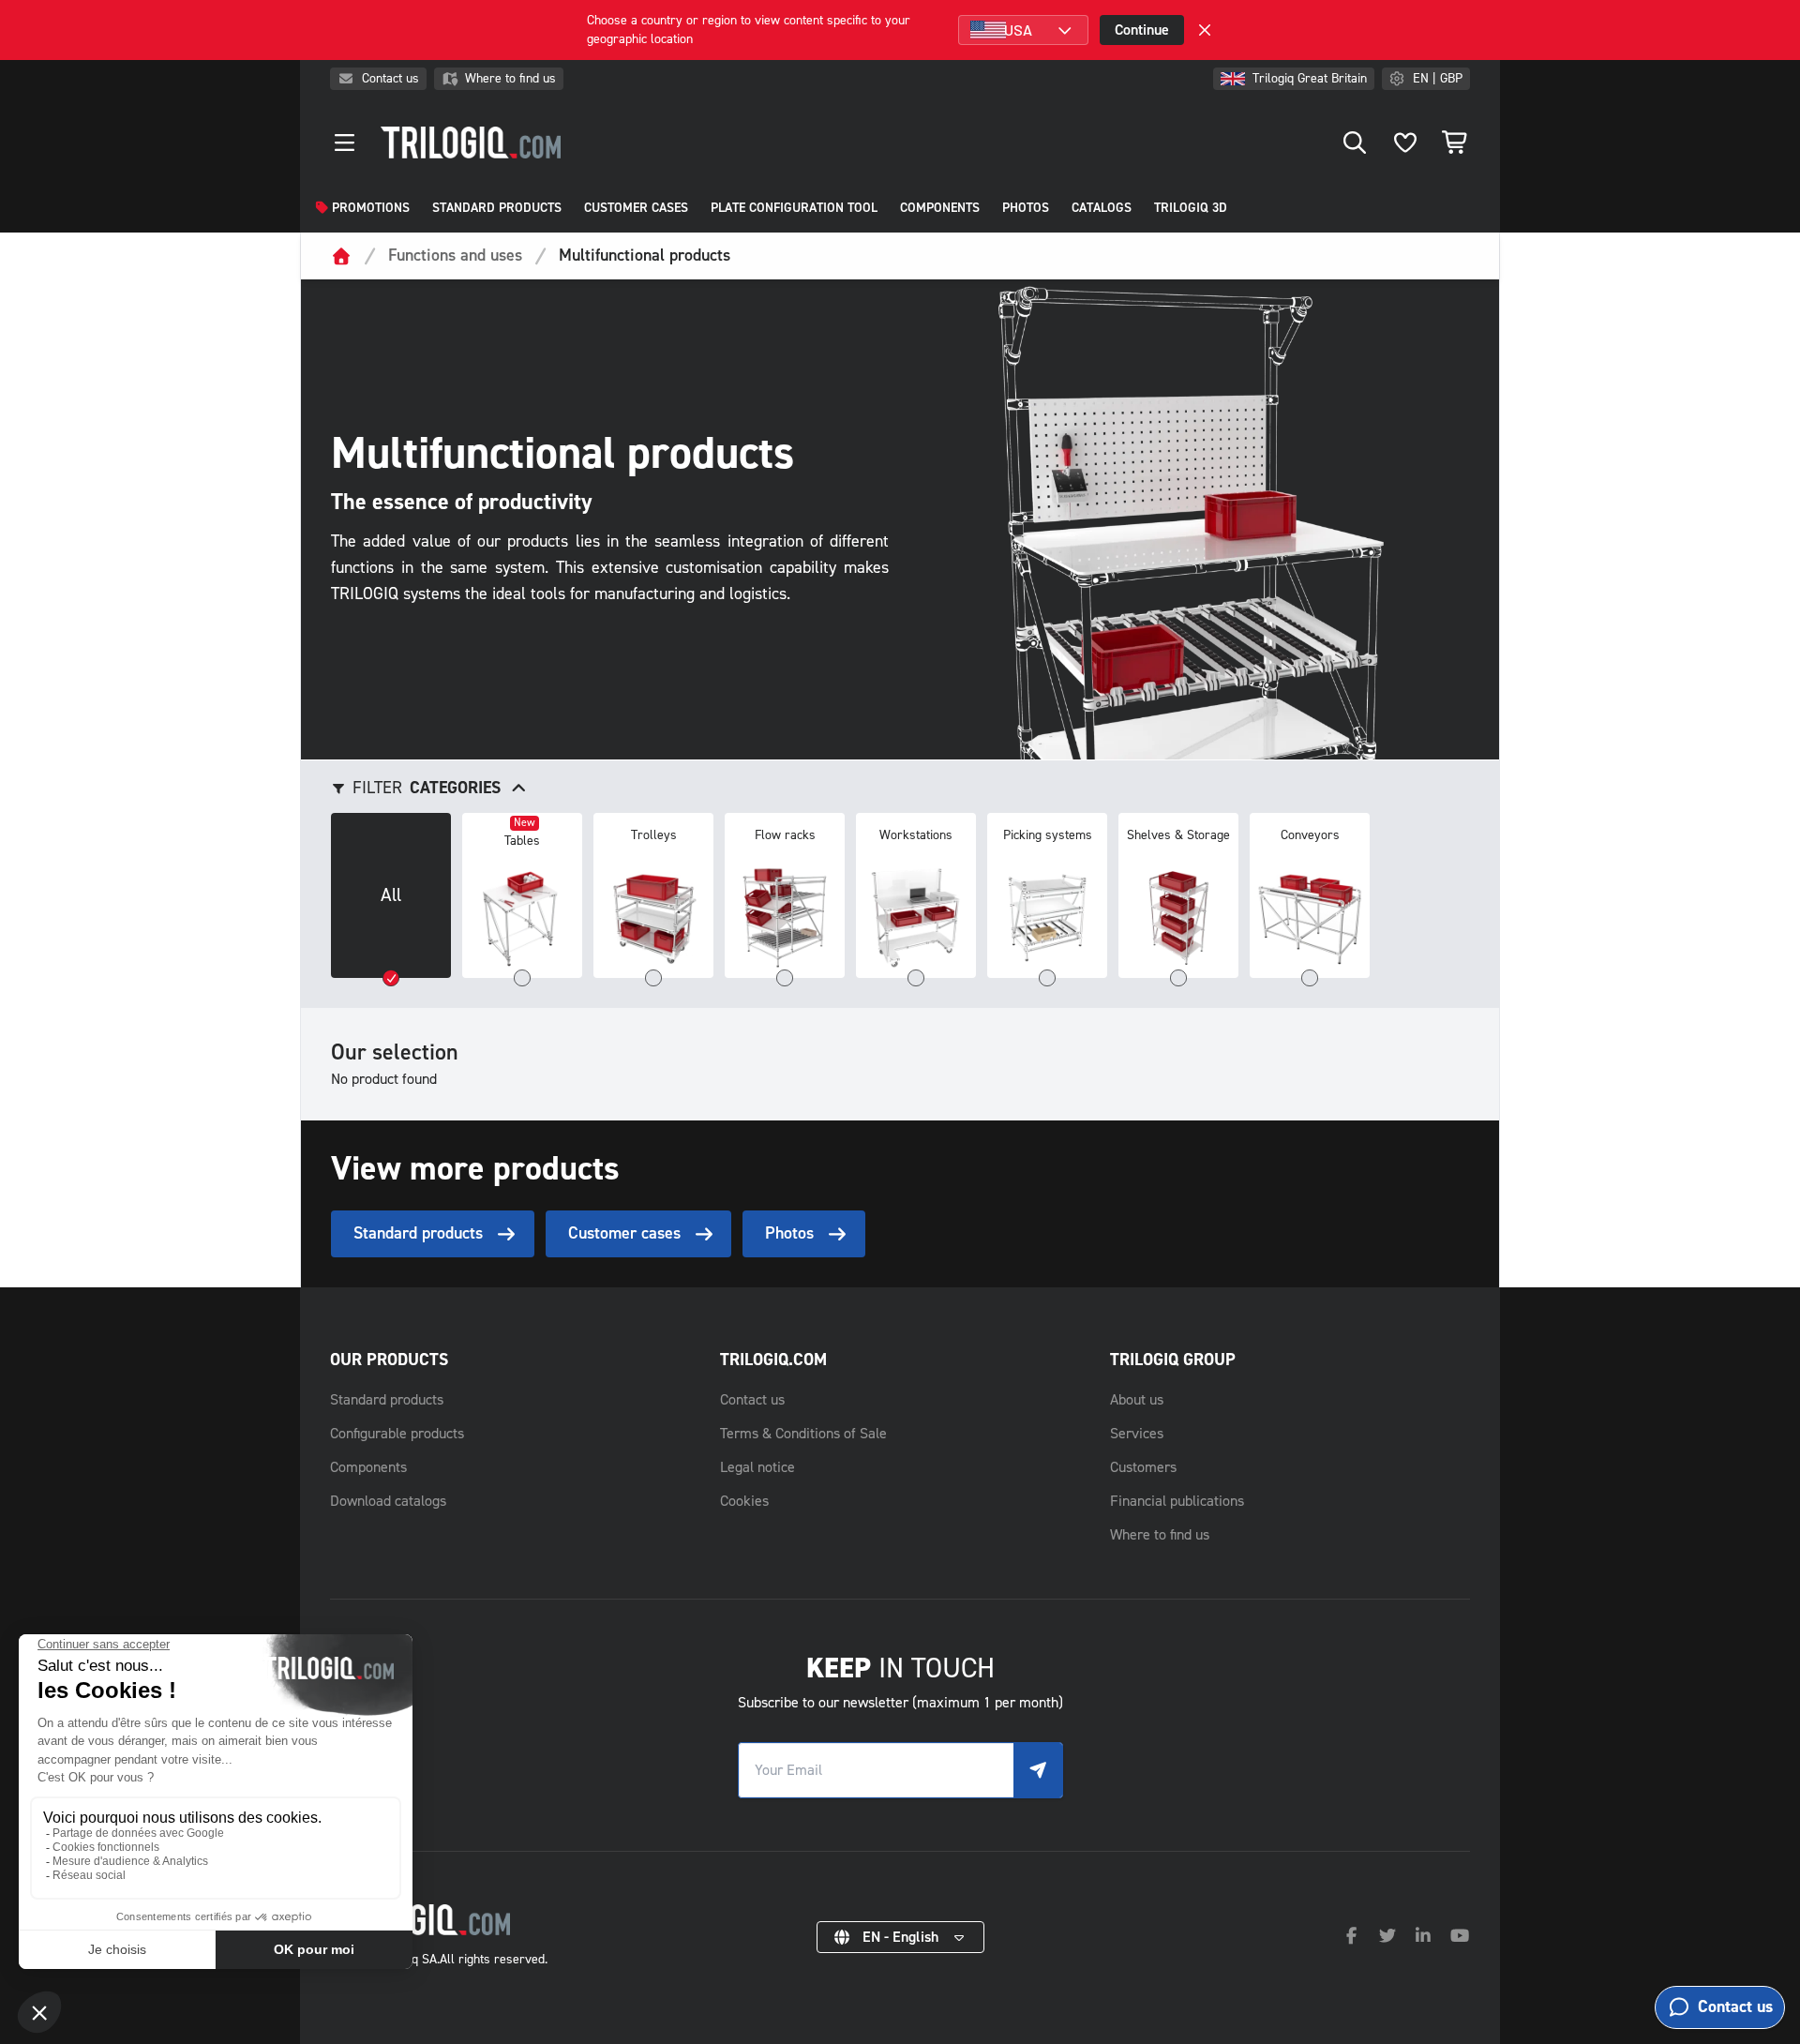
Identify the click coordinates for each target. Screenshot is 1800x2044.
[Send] (1038, 1770)
